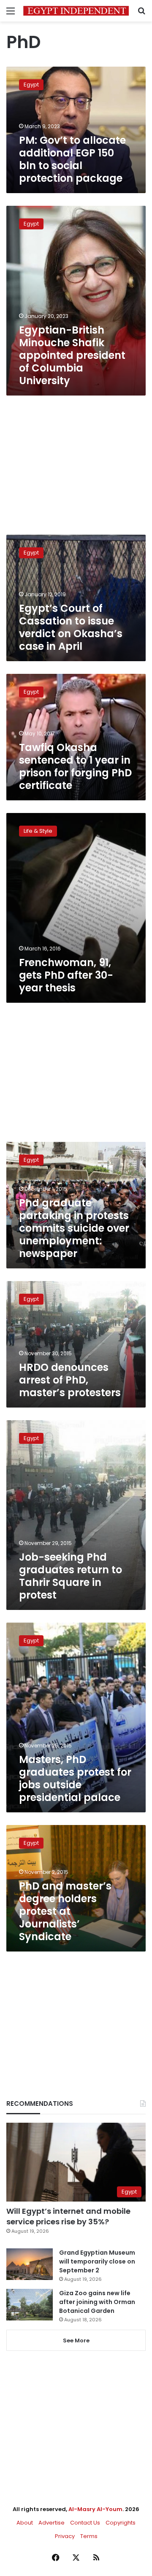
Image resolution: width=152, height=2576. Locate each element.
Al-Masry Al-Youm (95, 2509)
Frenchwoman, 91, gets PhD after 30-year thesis (66, 975)
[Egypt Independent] (76, 11)
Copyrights (121, 2523)
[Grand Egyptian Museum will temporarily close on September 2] (30, 2264)
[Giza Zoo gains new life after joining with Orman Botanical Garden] (30, 2305)
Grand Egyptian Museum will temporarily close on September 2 (97, 2261)
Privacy (65, 2536)
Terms (89, 2536)
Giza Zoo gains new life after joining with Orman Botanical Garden (97, 2302)
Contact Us (85, 2523)
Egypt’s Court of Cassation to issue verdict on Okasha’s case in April (71, 627)
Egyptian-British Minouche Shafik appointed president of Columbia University (72, 355)
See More (76, 2340)
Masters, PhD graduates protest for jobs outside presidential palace (75, 1778)
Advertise (52, 2523)
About (25, 2523)
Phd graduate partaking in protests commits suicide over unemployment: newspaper (74, 1228)
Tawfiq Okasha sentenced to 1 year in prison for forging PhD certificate (75, 766)
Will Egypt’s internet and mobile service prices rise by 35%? (68, 2216)
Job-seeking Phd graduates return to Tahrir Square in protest (71, 1576)
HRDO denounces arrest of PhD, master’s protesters (70, 1380)
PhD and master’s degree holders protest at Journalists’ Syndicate (65, 1911)
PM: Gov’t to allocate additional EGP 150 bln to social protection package (72, 159)
